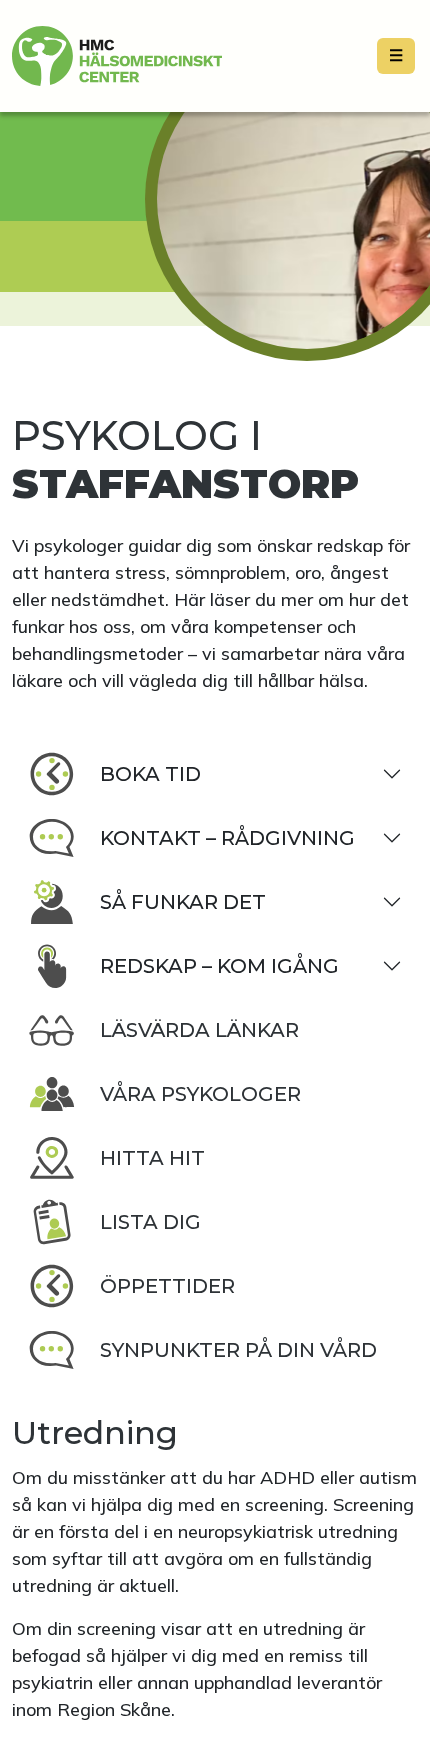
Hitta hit (152, 1158)
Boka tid (150, 774)
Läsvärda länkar (199, 1030)
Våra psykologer (200, 1094)
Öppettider (167, 1286)
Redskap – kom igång (219, 966)
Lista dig (150, 1222)
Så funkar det (183, 902)
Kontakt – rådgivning (227, 838)
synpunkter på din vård (238, 1350)
